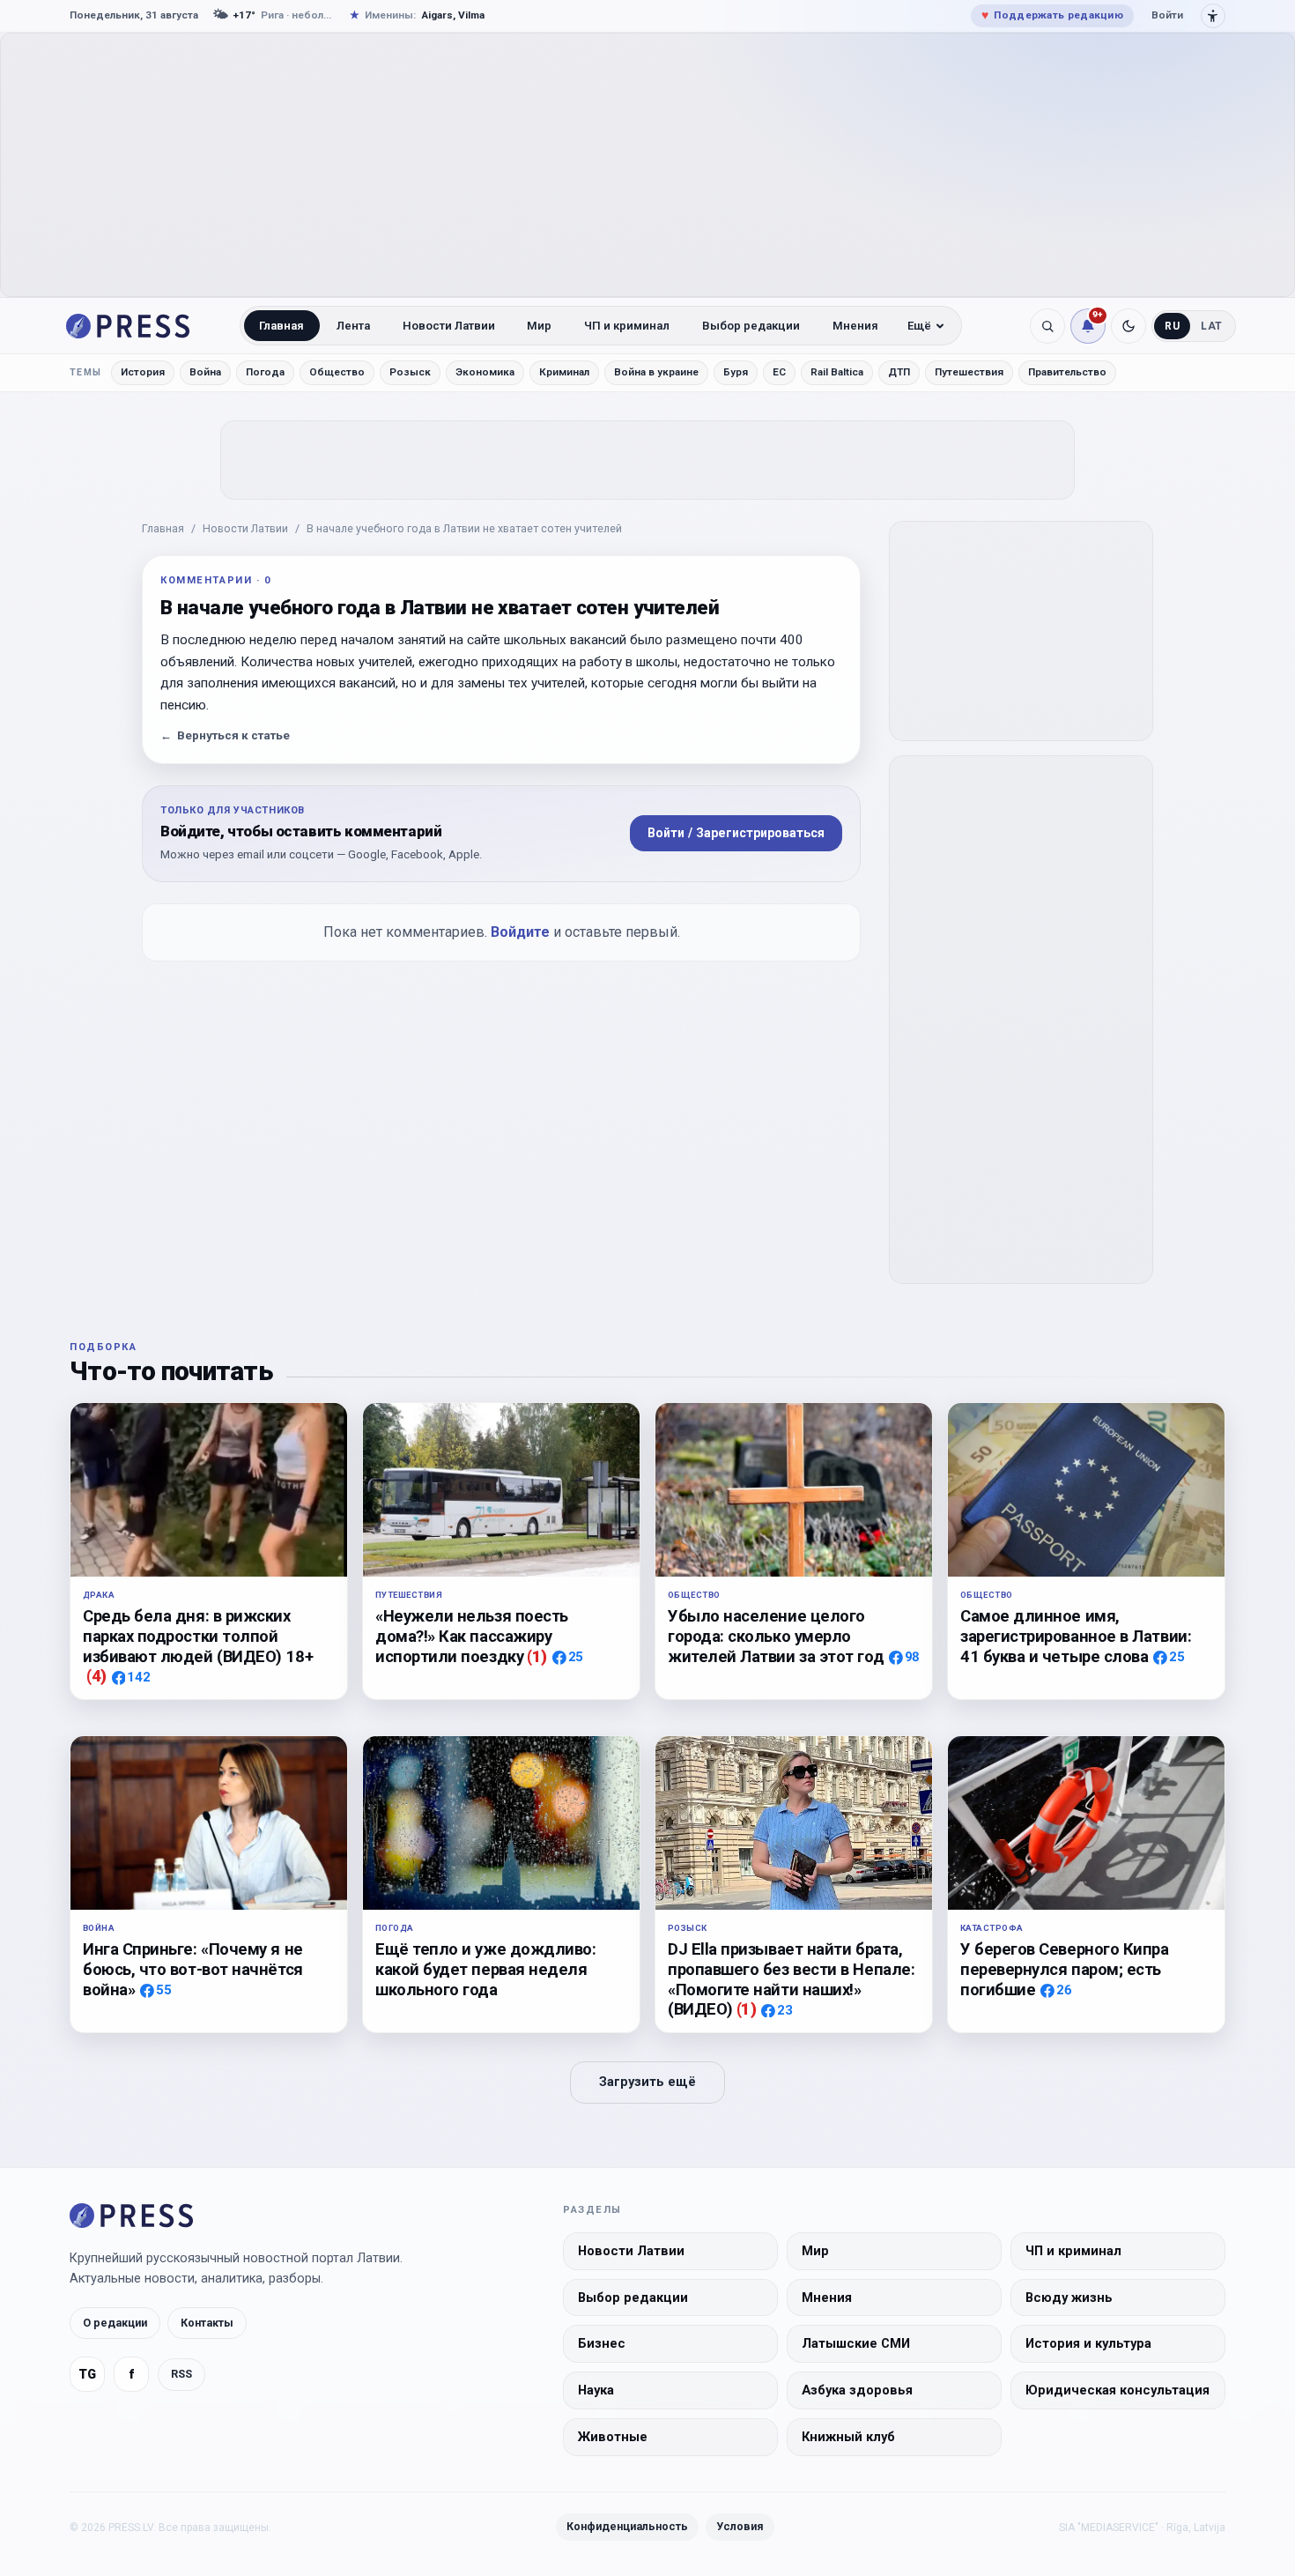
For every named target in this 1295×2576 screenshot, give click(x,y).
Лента (353, 326)
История (143, 372)
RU (1172, 326)
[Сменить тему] (1128, 326)
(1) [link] (537, 1656)
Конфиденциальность (627, 2526)
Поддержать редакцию (1052, 15)
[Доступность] (1213, 16)
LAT (1212, 326)
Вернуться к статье (225, 735)
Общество (337, 372)
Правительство (1067, 372)
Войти (1167, 15)
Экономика (485, 372)
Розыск (410, 372)
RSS (181, 2374)
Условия (740, 2526)
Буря (736, 372)
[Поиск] (1047, 326)
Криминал (564, 372)
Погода (265, 372)
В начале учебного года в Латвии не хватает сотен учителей (464, 528)
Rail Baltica (837, 372)
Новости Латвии (449, 326)
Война (205, 372)
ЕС (779, 372)
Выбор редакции (751, 326)
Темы (86, 372)
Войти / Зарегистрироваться (736, 833)
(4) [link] (96, 1676)
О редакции (115, 2323)
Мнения (855, 326)
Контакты (207, 2323)
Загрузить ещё (647, 2082)
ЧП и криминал (627, 326)
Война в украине (656, 372)
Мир (539, 326)
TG (87, 2375)
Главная (281, 326)
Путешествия (969, 372)
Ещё (919, 326)
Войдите (520, 932)
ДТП (899, 372)
